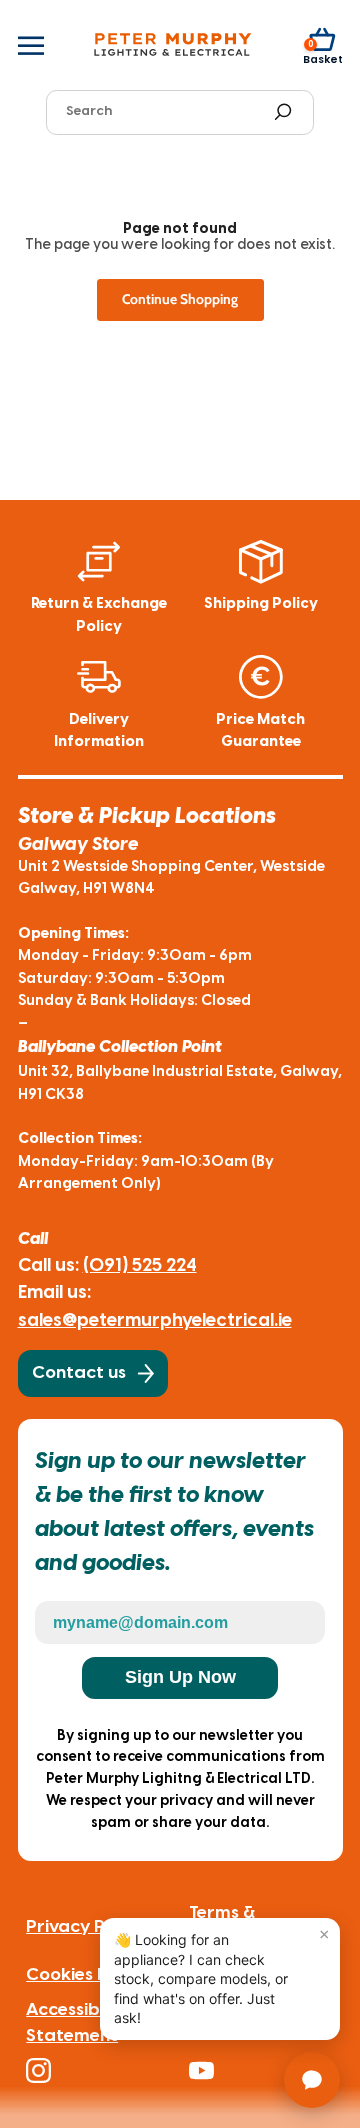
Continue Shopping (180, 299)
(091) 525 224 (140, 1266)
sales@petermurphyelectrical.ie (155, 1321)
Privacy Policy (85, 1927)
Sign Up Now (180, 1677)
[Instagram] (99, 2070)
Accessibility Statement (78, 2023)
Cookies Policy (86, 1975)
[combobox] (162, 112)
